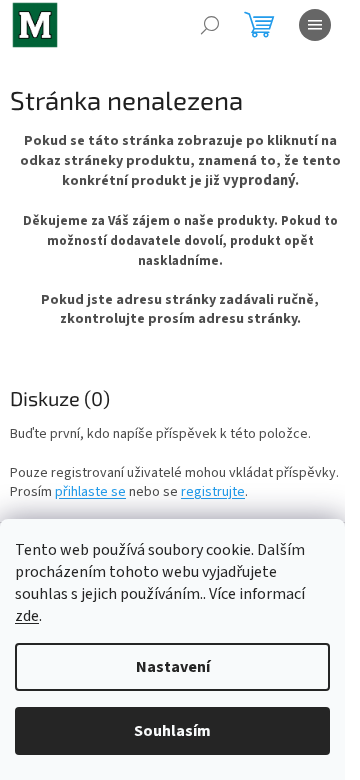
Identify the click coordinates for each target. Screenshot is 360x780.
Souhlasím (172, 731)
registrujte (213, 492)
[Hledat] (210, 25)
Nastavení (173, 667)
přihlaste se (90, 492)
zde (27, 616)
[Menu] (315, 25)
